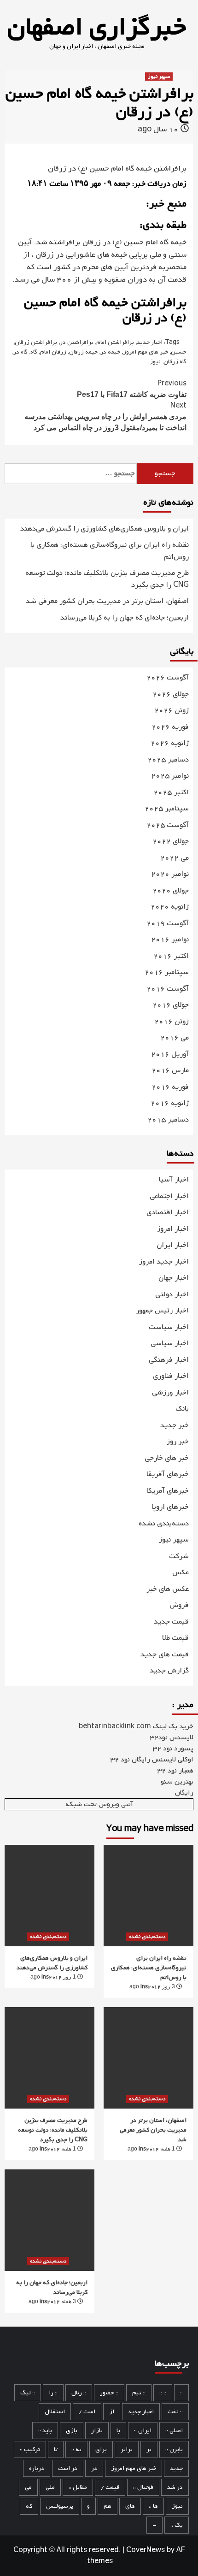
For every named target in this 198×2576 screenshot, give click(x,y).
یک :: (177, 2525)
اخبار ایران (173, 1245)
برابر (127, 2449)
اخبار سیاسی (170, 1343)
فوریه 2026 (170, 727)
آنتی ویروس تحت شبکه (99, 1804)
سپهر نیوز (159, 77)
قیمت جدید (171, 1622)
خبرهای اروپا (170, 1507)
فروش (179, 1605)
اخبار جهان (174, 1278)
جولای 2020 (171, 891)
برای (101, 2449)
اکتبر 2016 (171, 956)
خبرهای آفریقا (168, 1474)
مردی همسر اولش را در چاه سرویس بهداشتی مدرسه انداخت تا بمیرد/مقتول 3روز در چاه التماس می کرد (105, 416)
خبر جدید (175, 1425)
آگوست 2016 (168, 989)
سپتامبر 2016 (167, 972)
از (112, 2412)
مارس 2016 (170, 1071)
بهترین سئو (177, 1782)
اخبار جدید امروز (164, 1262)
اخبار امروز (173, 1229)
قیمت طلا (175, 1638)
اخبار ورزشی (170, 1393)
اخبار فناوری (171, 1376)
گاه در (20, 352)
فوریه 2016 (170, 1087)
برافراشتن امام (115, 342)
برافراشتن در (77, 342)
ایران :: (143, 2431)
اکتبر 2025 (171, 793)
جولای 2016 (171, 1005)
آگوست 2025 (168, 825)
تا (56, 2449)
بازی (72, 2431)
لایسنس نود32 (172, 1737)
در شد (175, 2487)
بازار (97, 2431)
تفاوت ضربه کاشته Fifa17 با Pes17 (132, 388)
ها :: (153, 2506)
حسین (179, 352)
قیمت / (110, 2487)
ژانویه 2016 (170, 1103)
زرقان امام (53, 352)
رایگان (184, 1793)
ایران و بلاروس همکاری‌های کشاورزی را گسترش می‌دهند (105, 529)
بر (149, 2449)
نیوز (155, 362)
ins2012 (52, 1977)
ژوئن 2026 (172, 711)
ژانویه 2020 (170, 907)
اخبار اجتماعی (169, 1196)
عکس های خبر (168, 1589)
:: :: (163, 2393)
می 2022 (175, 858)
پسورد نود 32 (173, 1749)
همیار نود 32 (175, 1771)
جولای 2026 (171, 694)
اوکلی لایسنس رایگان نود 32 (152, 1760)
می (28, 2487)
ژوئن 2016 (172, 1022)
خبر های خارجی (167, 1458)
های (130, 2506)
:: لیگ (28, 2393)
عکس (181, 1572)
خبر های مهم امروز (146, 352)
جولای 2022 (171, 842)
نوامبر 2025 (170, 776)
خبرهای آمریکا (168, 1491)
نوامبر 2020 (170, 874)
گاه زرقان (175, 362)
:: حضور (109, 2393)
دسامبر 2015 (168, 1120)
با (118, 2431)
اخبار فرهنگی (169, 1360)
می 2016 (175, 1038)
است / (87, 2412)
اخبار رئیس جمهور (162, 1311)
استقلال (55, 2412)
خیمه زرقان (83, 352)
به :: (76, 2449)
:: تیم (139, 2393)
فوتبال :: (143, 2487)
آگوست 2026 (168, 678)
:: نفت (175, 2412)
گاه (34, 352)
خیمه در (110, 352)
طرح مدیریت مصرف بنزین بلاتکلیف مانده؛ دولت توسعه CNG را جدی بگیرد (107, 579)
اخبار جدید (150, 342)
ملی (50, 2487)
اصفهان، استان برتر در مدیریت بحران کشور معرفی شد (107, 601)
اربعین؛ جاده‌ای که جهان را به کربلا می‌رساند (125, 618)
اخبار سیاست (169, 1327)
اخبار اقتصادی (168, 1212)
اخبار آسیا (174, 1180)
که (29, 2506)
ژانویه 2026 (170, 743)
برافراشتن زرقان (36, 342)
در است (68, 2468)
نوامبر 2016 (170, 940)
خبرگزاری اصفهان (97, 28)
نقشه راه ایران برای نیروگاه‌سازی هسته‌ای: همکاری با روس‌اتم (110, 551)
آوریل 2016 (170, 1055)
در (94, 2468)
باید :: (45, 2431)
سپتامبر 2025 (167, 809)
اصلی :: (174, 2431)
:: (181, 2393)
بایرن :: (174, 2449)
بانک (182, 1409)
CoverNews (146, 2550)
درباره (37, 2468)
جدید (176, 2468)
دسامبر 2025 (168, 760)
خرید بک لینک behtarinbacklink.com (136, 1726)
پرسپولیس (60, 2506)
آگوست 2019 (168, 924)
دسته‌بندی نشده (164, 1524)
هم (108, 2506)
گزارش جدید (169, 1671)
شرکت (179, 1556)
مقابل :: (78, 2487)
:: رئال (79, 2393)
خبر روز (178, 1442)
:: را (53, 2393)
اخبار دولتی (172, 1294)
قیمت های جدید (165, 1654)
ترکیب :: (30, 2449)
